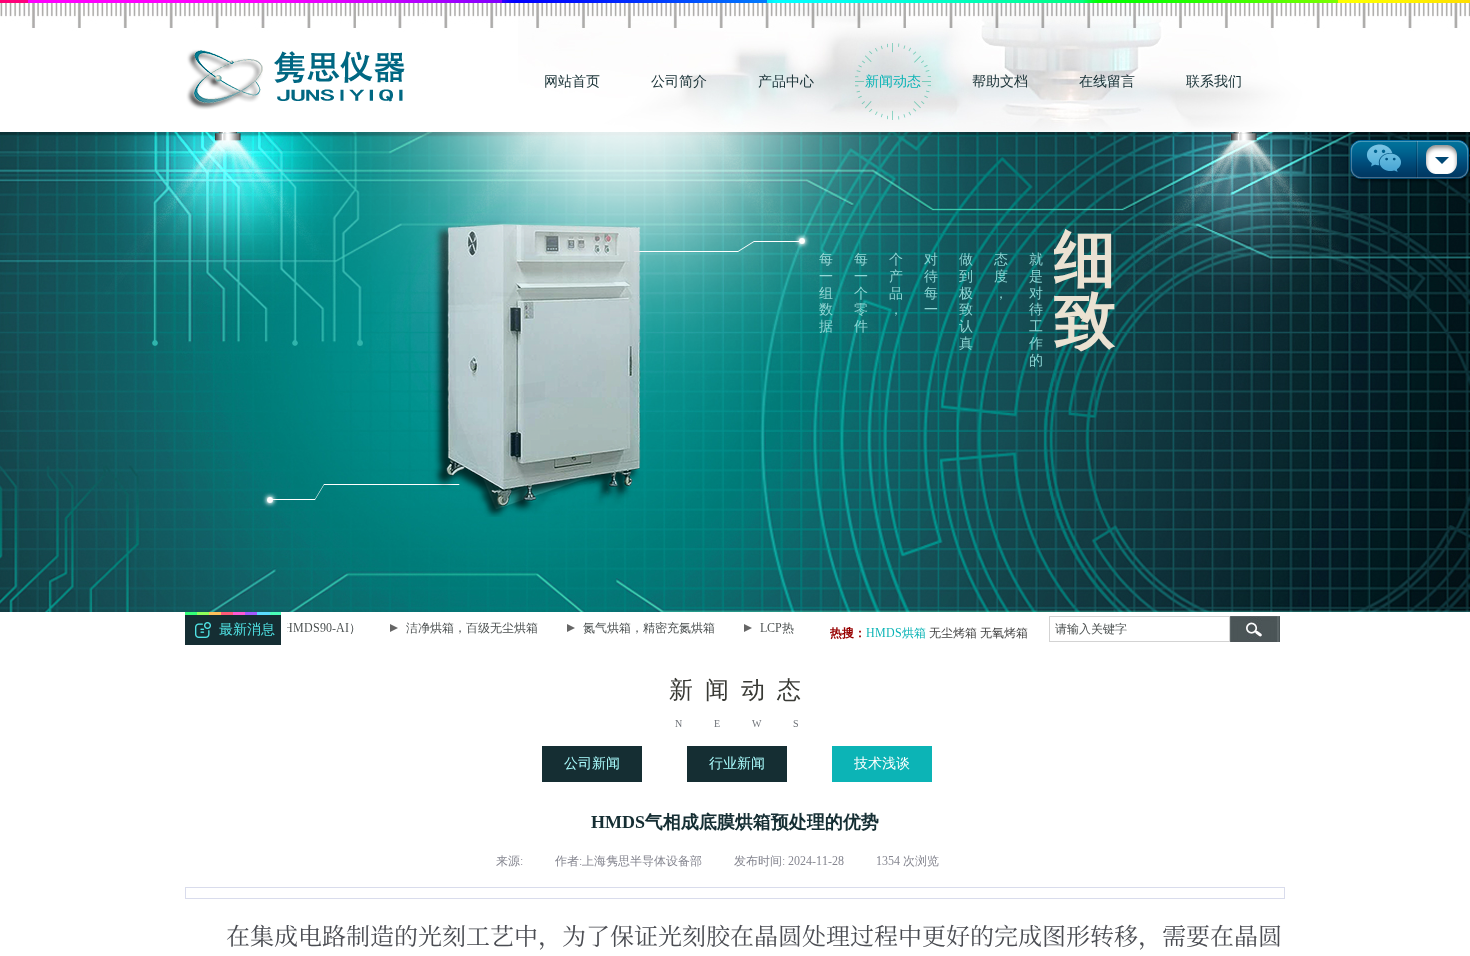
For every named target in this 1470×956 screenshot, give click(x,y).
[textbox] (1139, 629)
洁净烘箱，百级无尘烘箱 (454, 628)
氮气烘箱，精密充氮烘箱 (631, 628)
